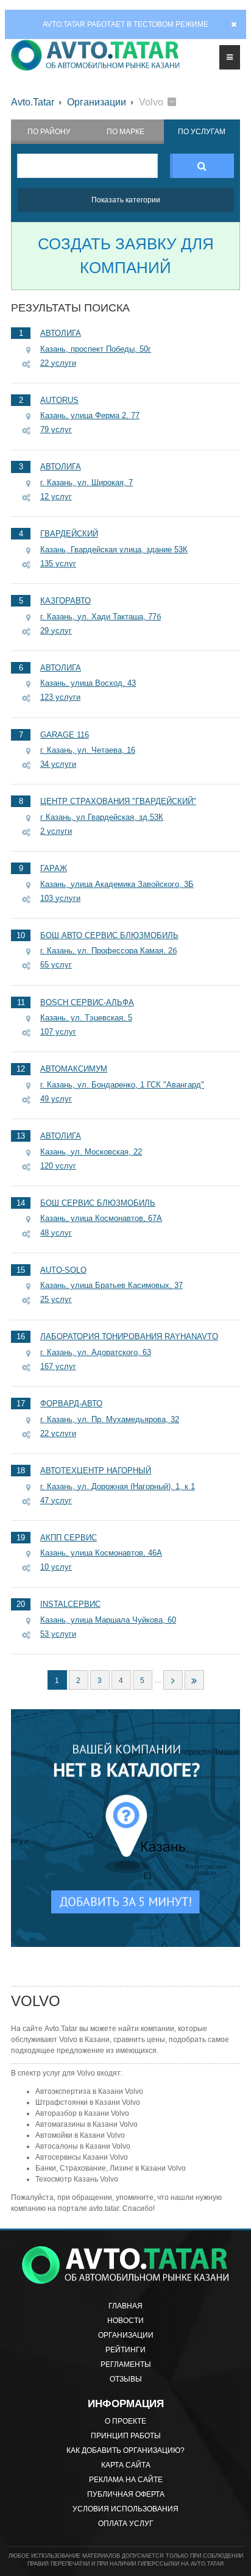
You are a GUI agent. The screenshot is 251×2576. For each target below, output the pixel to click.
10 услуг (56, 1567)
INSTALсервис (70, 1604)
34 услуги (58, 764)
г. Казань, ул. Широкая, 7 (87, 482)
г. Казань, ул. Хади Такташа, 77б (101, 617)
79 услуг (56, 429)
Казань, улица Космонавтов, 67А (101, 1218)
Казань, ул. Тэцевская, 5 (86, 1018)
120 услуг (58, 1166)
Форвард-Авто (71, 1404)
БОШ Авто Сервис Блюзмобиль (109, 935)
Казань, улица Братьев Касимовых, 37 (111, 1285)
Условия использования (125, 2509)
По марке (125, 132)
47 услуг (56, 1500)
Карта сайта (126, 2465)
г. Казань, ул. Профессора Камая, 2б (108, 951)
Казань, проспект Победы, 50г (96, 349)
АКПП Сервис (69, 1538)
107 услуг (58, 1032)
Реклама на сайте (126, 2480)
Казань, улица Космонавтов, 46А (101, 1553)
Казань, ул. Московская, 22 (91, 1152)
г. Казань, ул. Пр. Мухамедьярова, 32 (110, 1419)
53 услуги (58, 1634)
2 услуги (56, 831)
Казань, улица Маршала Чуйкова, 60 (108, 1620)
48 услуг (56, 1233)
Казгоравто (65, 601)
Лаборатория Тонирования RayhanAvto (129, 1336)
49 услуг (56, 1099)
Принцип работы (126, 2436)
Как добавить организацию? (125, 2450)
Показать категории (126, 200)
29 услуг (56, 631)
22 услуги (58, 363)
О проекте (125, 2421)
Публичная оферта (126, 2494)
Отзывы (126, 2379)
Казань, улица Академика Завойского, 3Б (117, 884)
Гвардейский (69, 534)
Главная (125, 2306)
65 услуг (56, 965)
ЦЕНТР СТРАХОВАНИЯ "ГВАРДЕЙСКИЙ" (118, 801)
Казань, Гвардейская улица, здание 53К (114, 550)
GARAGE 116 (65, 735)
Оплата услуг (126, 2524)
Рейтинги (125, 2350)
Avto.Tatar (33, 102)
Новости (125, 2321)
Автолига (61, 333)
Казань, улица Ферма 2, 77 (90, 415)
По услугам (202, 132)
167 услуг (58, 1366)
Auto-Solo (63, 1270)
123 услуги (60, 697)
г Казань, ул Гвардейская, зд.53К (102, 817)
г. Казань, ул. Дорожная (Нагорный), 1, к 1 (118, 1486)
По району (49, 132)
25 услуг (56, 1299)
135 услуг (58, 564)
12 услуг (56, 496)
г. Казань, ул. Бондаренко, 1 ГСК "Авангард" (122, 1085)
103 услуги (60, 898)
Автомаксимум (74, 1069)
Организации (97, 102)
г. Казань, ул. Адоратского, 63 (96, 1352)
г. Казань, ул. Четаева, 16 (88, 750)
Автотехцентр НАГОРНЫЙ (96, 1471)
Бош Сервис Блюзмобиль (98, 1203)
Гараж (54, 868)
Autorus (59, 400)
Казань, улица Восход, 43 (88, 683)
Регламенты (126, 2364)
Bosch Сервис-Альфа (87, 1002)
